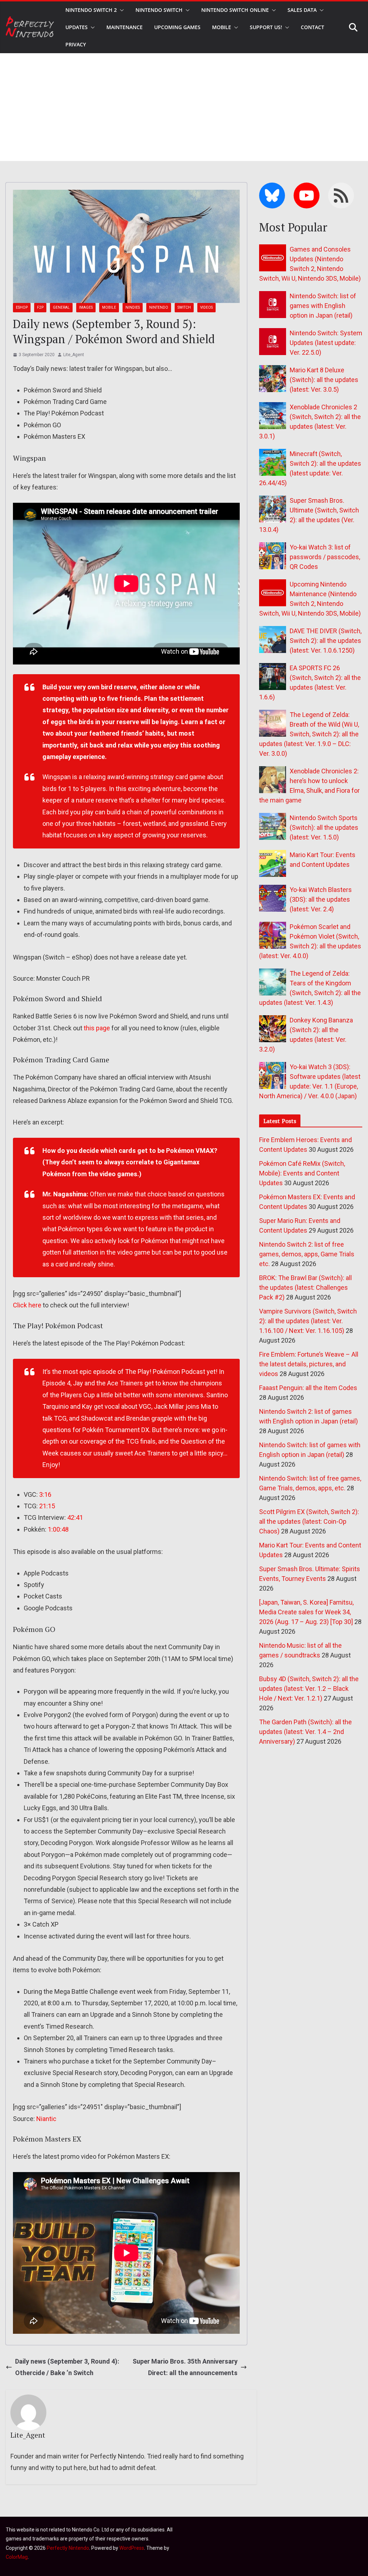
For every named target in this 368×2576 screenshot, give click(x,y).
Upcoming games (177, 27)
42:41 (75, 1517)
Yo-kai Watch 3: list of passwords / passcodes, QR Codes (325, 557)
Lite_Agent (74, 355)
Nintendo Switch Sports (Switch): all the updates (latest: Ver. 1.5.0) (324, 827)
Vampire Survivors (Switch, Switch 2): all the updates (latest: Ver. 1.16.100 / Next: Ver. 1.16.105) (308, 1321)
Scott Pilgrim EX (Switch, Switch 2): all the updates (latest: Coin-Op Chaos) (309, 1521)
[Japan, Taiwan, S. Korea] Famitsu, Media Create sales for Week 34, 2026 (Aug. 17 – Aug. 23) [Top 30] (306, 1612)
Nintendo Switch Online (235, 10)
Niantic (46, 2119)
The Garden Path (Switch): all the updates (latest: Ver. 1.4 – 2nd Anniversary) (305, 1732)
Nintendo (159, 307)
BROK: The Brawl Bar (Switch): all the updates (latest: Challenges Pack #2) (305, 1287)
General (61, 307)
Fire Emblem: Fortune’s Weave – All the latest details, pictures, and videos (309, 1364)
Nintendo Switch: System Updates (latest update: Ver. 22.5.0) (326, 343)
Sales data (302, 10)
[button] (120, 10)
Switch (184, 307)
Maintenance (125, 27)
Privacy (76, 44)
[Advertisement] (184, 107)
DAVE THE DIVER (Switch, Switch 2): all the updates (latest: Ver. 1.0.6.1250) (326, 641)
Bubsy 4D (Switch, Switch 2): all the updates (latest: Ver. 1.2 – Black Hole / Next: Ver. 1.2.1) (309, 1689)
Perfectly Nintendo (68, 2548)
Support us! (266, 27)
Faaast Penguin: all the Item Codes (308, 1388)
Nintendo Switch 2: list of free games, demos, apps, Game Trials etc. (307, 1254)
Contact (312, 27)
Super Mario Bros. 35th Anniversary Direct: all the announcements (185, 2367)
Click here (27, 1305)
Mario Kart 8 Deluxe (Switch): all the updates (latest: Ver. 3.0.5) (324, 380)
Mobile (222, 27)
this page (97, 1028)
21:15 (47, 1506)
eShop (22, 307)
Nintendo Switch (159, 10)
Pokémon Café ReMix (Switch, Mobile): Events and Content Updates (302, 1173)
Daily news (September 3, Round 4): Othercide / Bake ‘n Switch (67, 2367)
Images (86, 307)
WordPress (132, 2548)
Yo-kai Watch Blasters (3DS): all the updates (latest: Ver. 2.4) (321, 899)
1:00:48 (58, 1529)
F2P (40, 307)
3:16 (45, 1494)
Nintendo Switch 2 (91, 10)
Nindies (133, 307)
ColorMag (17, 2557)
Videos (206, 307)
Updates (77, 27)
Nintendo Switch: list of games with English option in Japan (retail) (323, 306)
